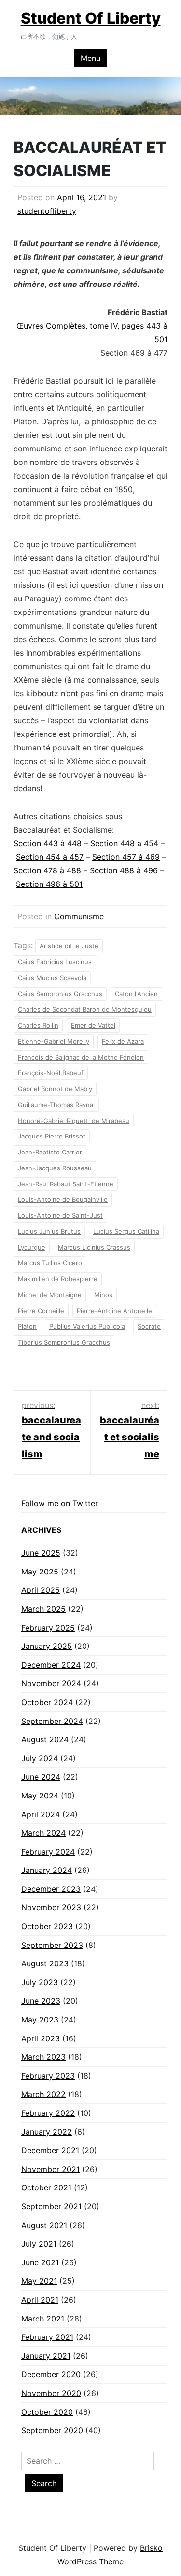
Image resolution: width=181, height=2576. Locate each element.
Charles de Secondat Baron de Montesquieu (85, 1009)
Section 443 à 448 (48, 843)
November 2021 (50, 2169)
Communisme (79, 916)
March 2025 (43, 1609)
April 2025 (41, 1590)
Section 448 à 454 (124, 843)
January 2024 (47, 1870)
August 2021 (44, 2225)
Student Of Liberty (91, 18)
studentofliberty (47, 211)
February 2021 (47, 2337)
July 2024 (40, 1758)
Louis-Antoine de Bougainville (63, 1199)
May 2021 (39, 2281)
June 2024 (41, 1777)
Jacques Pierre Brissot (52, 1136)
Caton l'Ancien (136, 994)
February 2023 (48, 2076)
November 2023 (51, 1907)
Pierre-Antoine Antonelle (114, 1311)
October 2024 (47, 1702)
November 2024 (51, 1683)
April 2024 (41, 1814)
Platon (27, 1326)
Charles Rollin (38, 1025)
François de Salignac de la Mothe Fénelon (81, 1057)
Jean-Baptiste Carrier (50, 1152)
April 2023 (41, 2038)
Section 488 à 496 (124, 870)
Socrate (149, 1326)
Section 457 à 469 (126, 857)
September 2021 (51, 2206)
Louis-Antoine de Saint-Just (60, 1215)
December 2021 (50, 2150)
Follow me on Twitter (60, 1503)
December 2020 (51, 2374)
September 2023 (52, 1945)
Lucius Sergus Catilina (126, 1231)
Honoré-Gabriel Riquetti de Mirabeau (74, 1121)
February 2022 (48, 2113)
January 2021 (46, 2356)
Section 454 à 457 (50, 857)
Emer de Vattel (93, 1025)
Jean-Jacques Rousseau (55, 1168)
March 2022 (43, 2094)
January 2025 (47, 1646)
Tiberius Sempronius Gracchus (64, 1342)
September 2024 (52, 1721)
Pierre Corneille (41, 1311)
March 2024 (43, 1833)
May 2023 (40, 2020)
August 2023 (45, 1963)
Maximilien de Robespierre (58, 1279)
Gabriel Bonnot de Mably (55, 1089)
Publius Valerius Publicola (87, 1326)
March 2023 (43, 2057)
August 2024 (45, 1739)
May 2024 (40, 1796)
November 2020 (51, 2393)
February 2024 (48, 1852)
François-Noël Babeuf (51, 1073)
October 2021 (46, 2187)
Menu (90, 58)
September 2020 (52, 2430)
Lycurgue (32, 1247)
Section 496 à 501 (49, 884)
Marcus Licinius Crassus (94, 1247)
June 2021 (40, 2262)
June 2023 (41, 2001)
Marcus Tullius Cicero (50, 1263)
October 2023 (47, 1926)
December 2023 (51, 1889)
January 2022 (47, 2132)
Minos (103, 1295)
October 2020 (47, 2412)
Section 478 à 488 (47, 870)
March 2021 (43, 2319)
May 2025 (40, 1572)
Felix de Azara (123, 1041)
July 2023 (40, 1982)
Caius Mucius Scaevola (52, 978)
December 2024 (51, 1665)
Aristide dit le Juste (69, 946)
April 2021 (40, 2300)
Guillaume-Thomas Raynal (56, 1105)
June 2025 (41, 1553)
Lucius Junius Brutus (49, 1231)
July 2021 (39, 2244)
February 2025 (48, 1628)
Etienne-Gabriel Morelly (54, 1041)
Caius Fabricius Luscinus (55, 962)
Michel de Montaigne (50, 1295)
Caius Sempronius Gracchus (60, 994)
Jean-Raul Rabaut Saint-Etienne (66, 1184)
